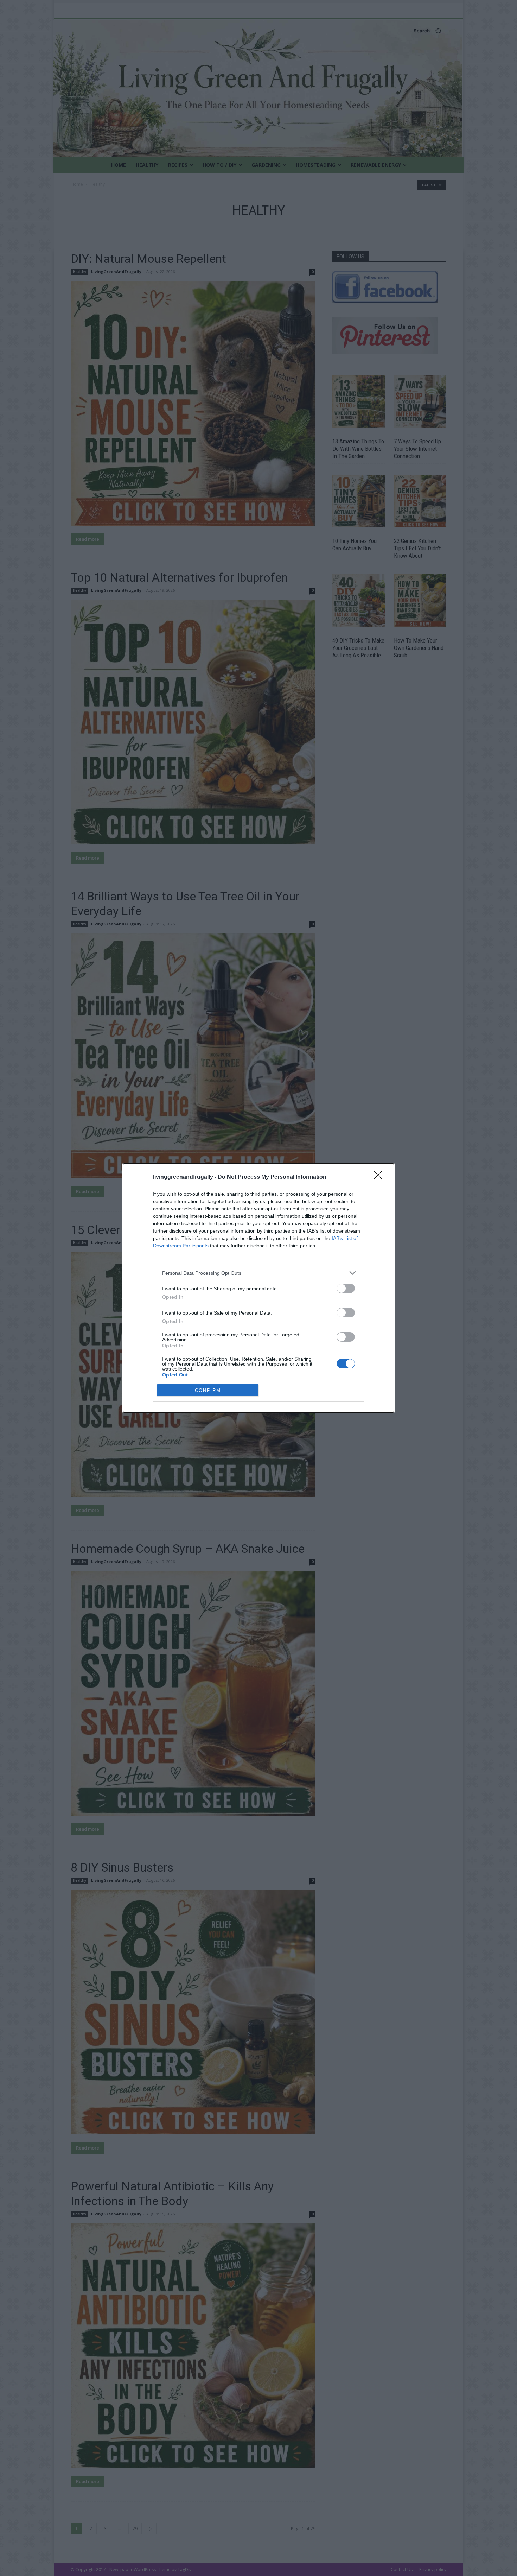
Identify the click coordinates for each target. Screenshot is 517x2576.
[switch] (346, 1288)
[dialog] (258, 1288)
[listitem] (258, 1273)
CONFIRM (208, 1390)
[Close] (380, 1177)
